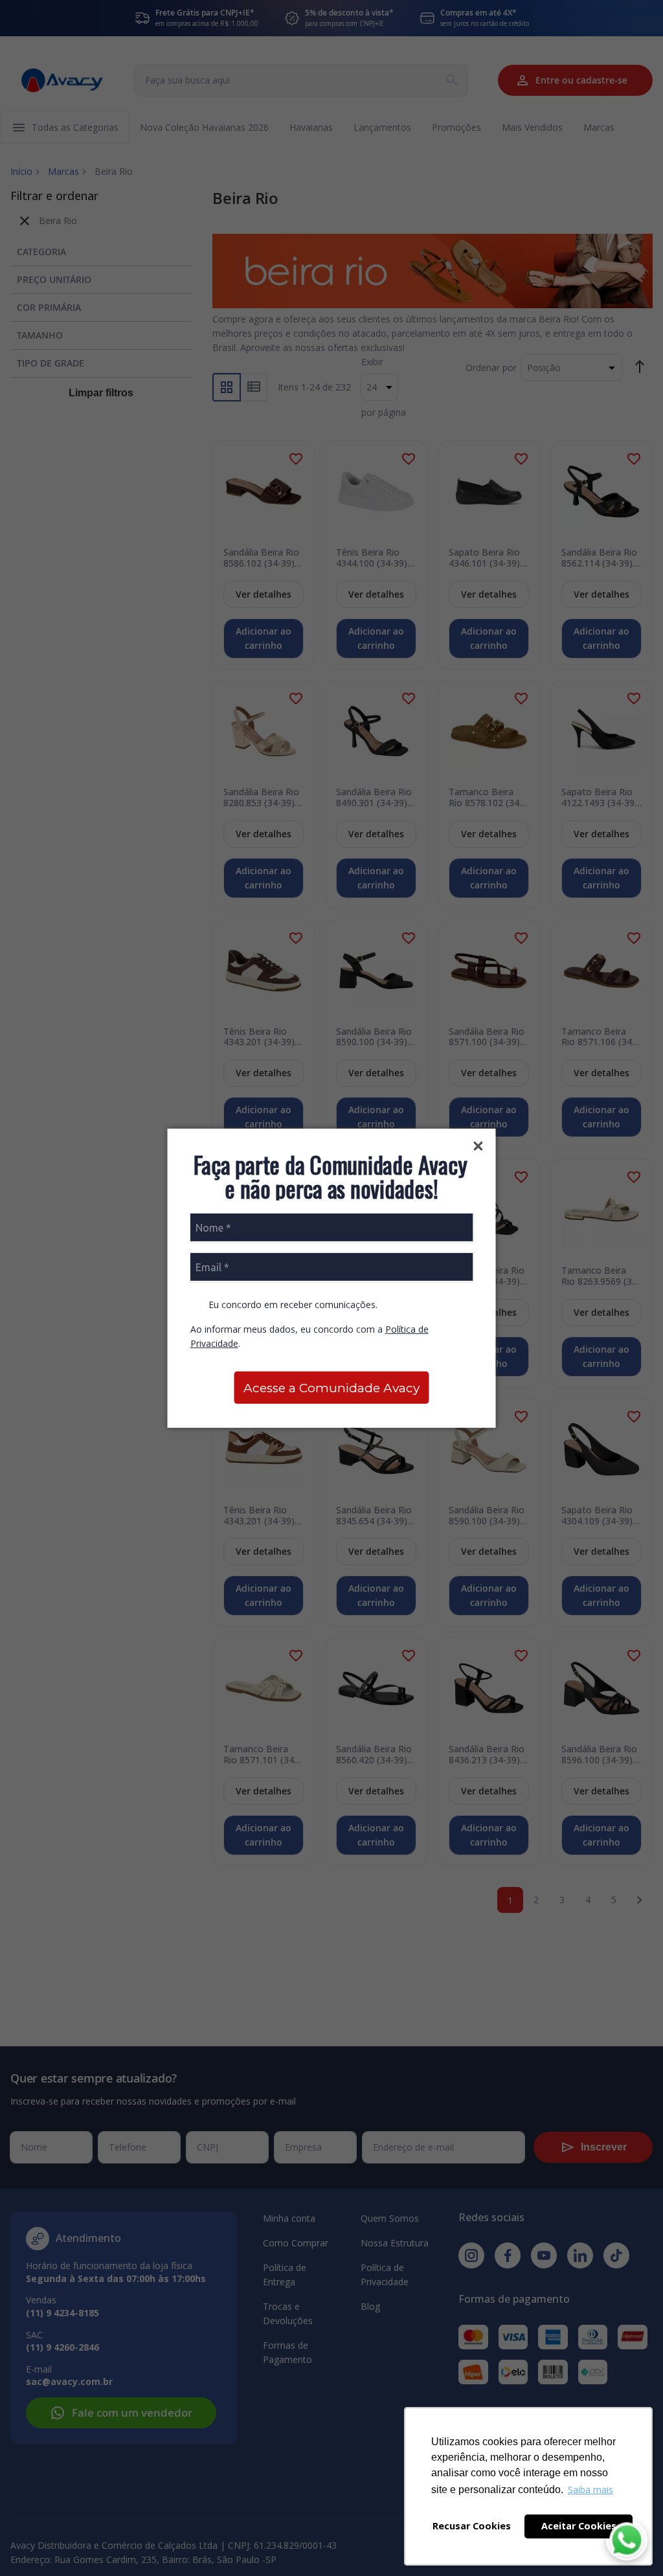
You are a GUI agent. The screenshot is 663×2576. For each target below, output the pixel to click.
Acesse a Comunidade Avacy (331, 1388)
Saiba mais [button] (590, 2490)
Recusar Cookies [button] (472, 2526)
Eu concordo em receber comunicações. (292, 1305)
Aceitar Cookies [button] (579, 2526)
